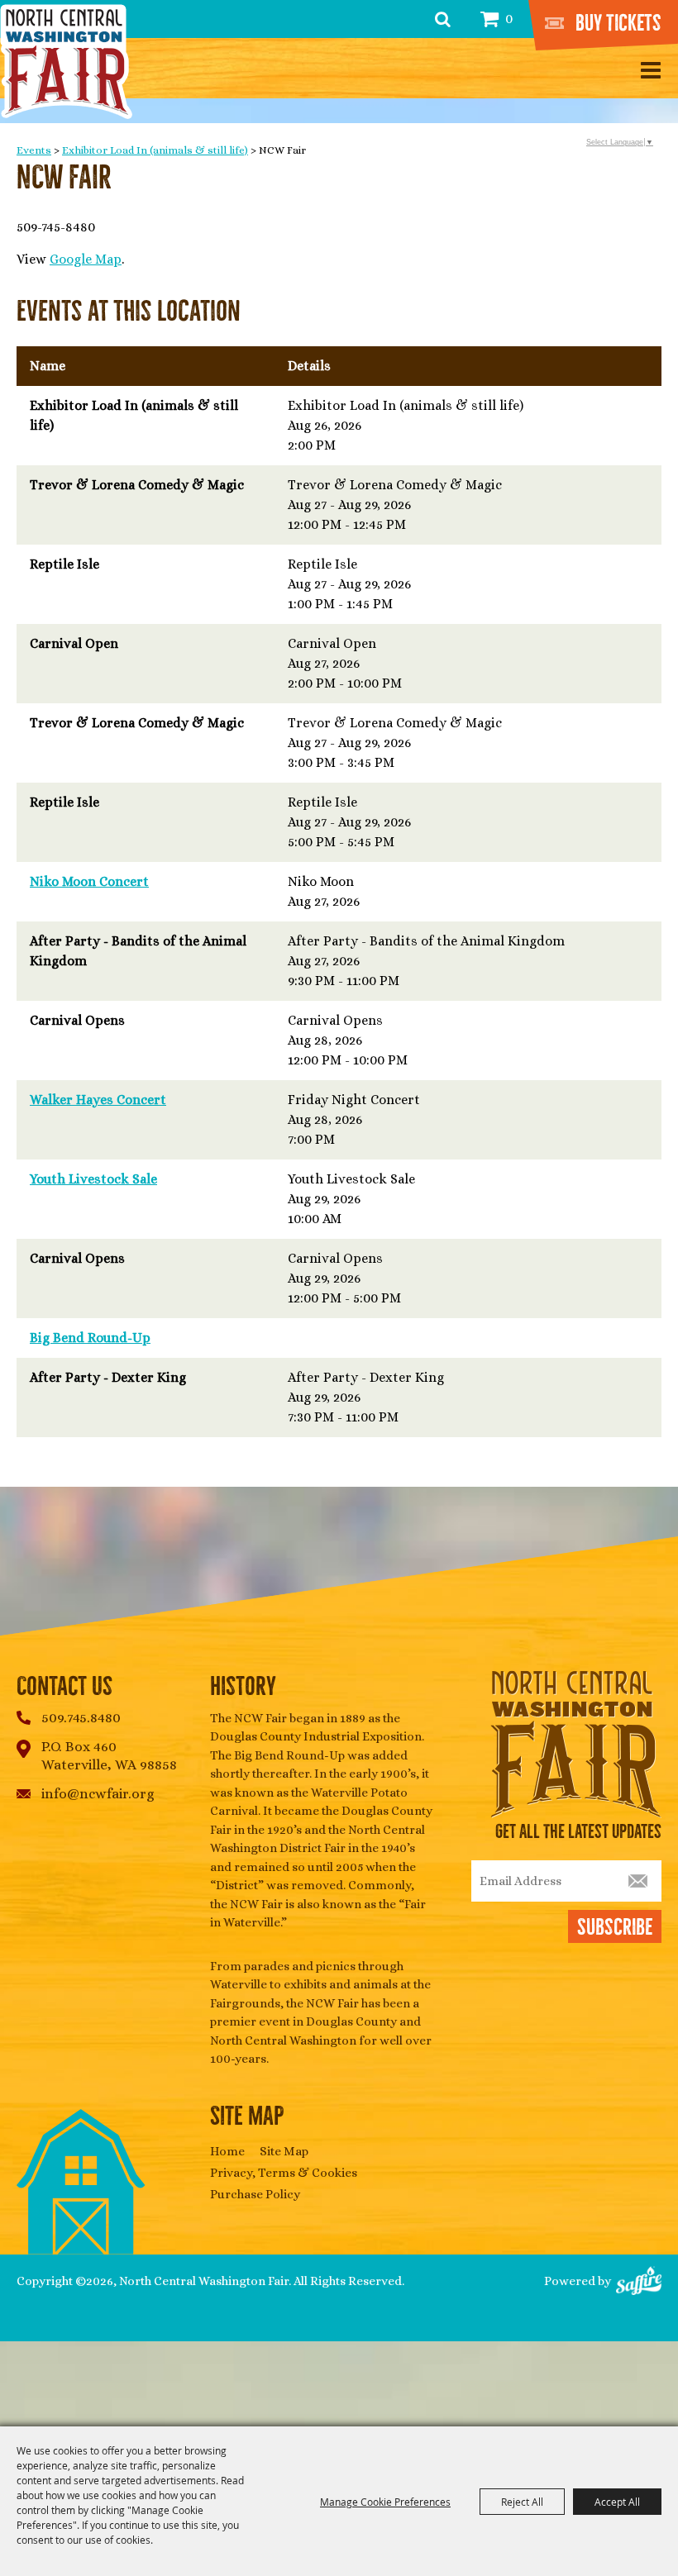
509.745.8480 (81, 1718)
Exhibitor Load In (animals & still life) (155, 150)
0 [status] (509, 19)
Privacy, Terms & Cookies (284, 2173)
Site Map (284, 2151)
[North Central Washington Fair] (66, 62)
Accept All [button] (617, 2502)
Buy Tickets (618, 23)
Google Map (86, 259)
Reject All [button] (522, 2502)
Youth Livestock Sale (93, 1179)
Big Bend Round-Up (90, 1338)
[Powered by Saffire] (639, 2282)
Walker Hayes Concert (98, 1100)
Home (227, 2151)
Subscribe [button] (615, 1927)
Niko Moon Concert (89, 881)
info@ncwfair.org (98, 1794)
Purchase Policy (255, 2194)
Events (34, 150)
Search (443, 19)
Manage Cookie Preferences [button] (385, 2502)
